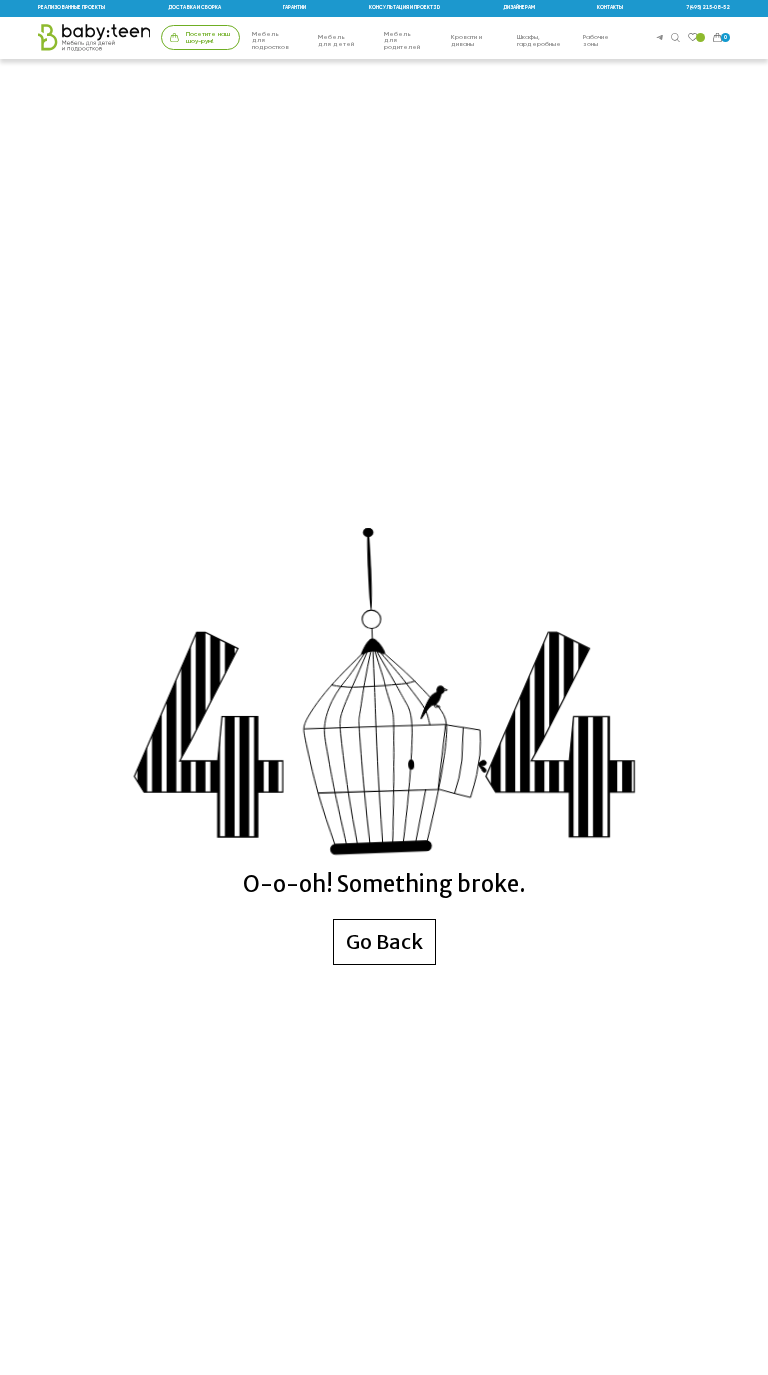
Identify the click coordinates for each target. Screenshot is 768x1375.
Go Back (384, 941)
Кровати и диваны (466, 40)
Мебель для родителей (402, 40)
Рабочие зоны (596, 40)
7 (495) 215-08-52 (708, 7)
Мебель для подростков (270, 40)
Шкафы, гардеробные (539, 40)
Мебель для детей (336, 40)
